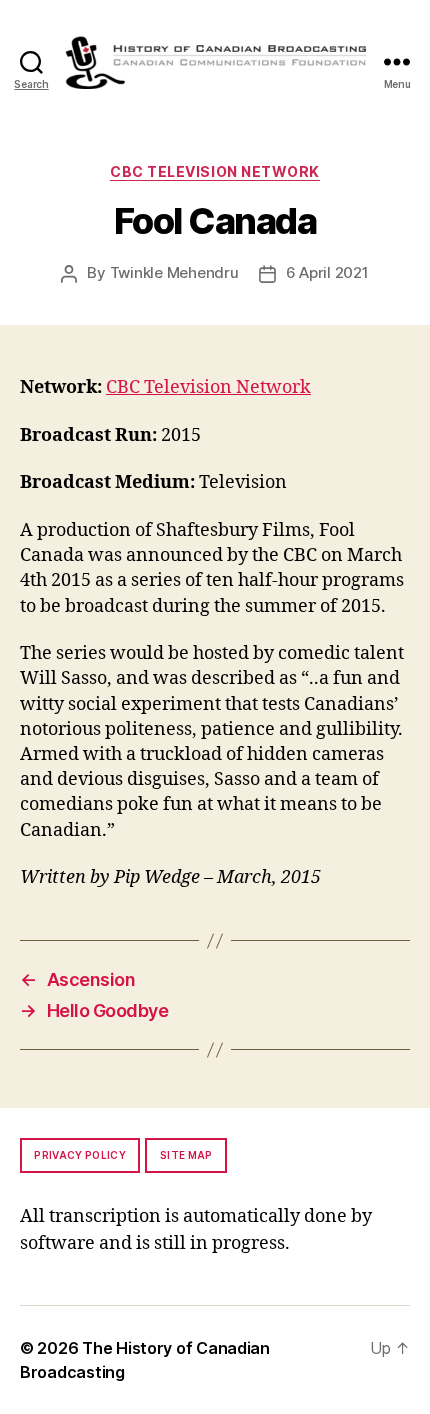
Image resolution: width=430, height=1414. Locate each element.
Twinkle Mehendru (174, 272)
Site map (186, 1155)
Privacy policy (80, 1155)
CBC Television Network (214, 171)
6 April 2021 (327, 272)
